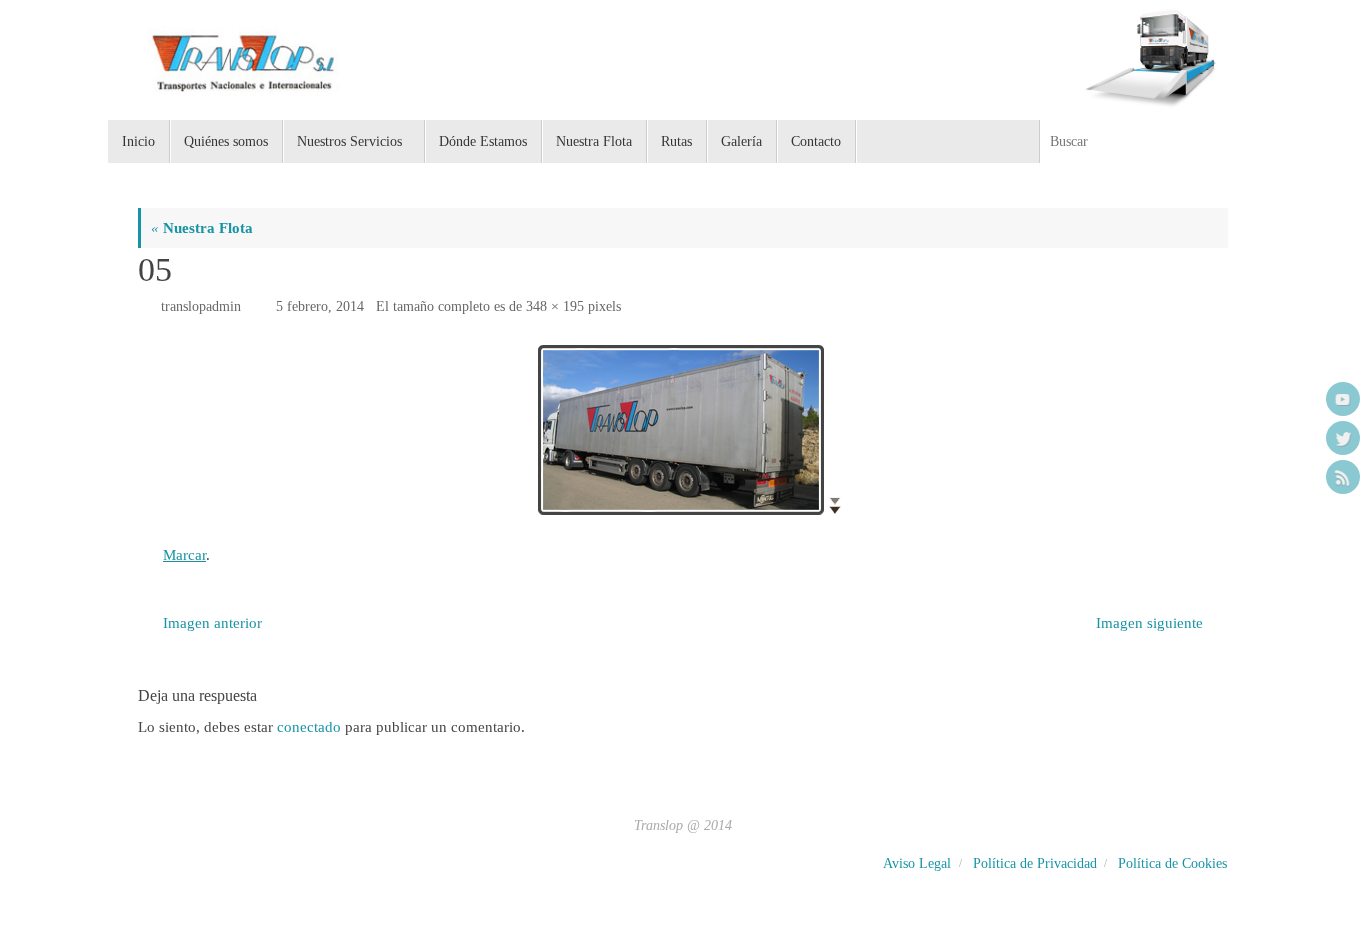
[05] (683, 430)
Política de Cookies (1172, 863)
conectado (309, 727)
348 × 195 (555, 306)
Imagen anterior (212, 623)
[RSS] (1343, 477)
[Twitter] (1343, 438)
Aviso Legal (917, 863)
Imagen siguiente (1149, 623)
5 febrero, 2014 (320, 306)
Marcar (184, 555)
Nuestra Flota (202, 228)
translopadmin (201, 306)
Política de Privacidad (1035, 863)
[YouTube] (1343, 399)
